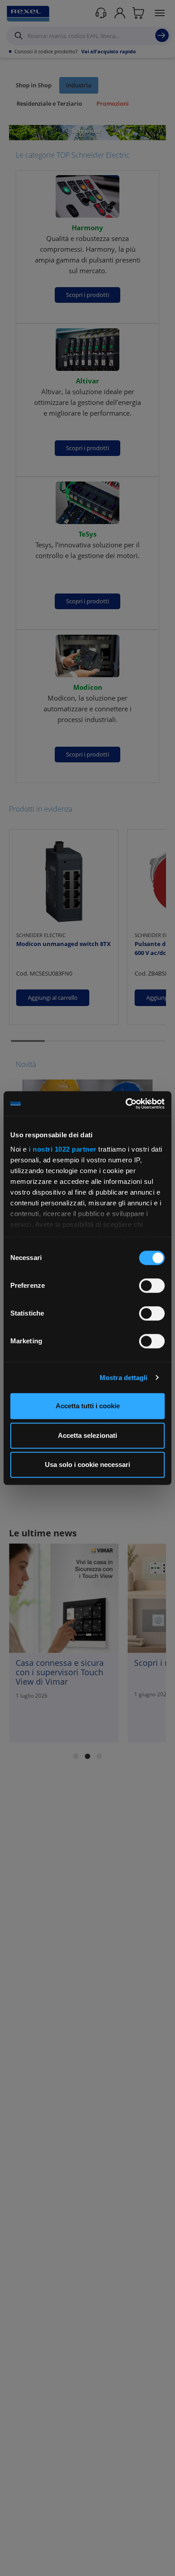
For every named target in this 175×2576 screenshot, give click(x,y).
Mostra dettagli (124, 1378)
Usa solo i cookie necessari (87, 1464)
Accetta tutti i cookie (88, 1406)
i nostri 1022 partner (63, 1149)
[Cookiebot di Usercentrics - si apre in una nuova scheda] (126, 1104)
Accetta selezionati (87, 1435)
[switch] (152, 1286)
